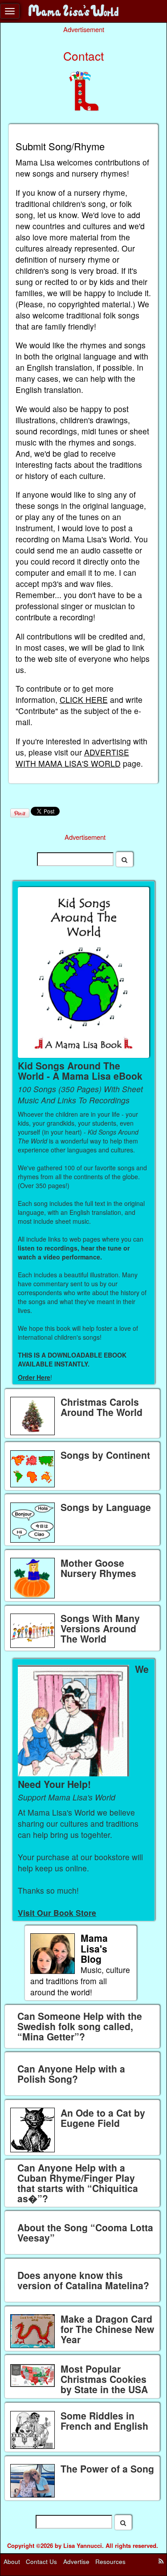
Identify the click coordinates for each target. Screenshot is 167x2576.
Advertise (76, 2561)
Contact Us (41, 2561)
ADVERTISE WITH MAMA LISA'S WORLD (72, 758)
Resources (110, 2561)
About (12, 2561)
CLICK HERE (84, 700)
